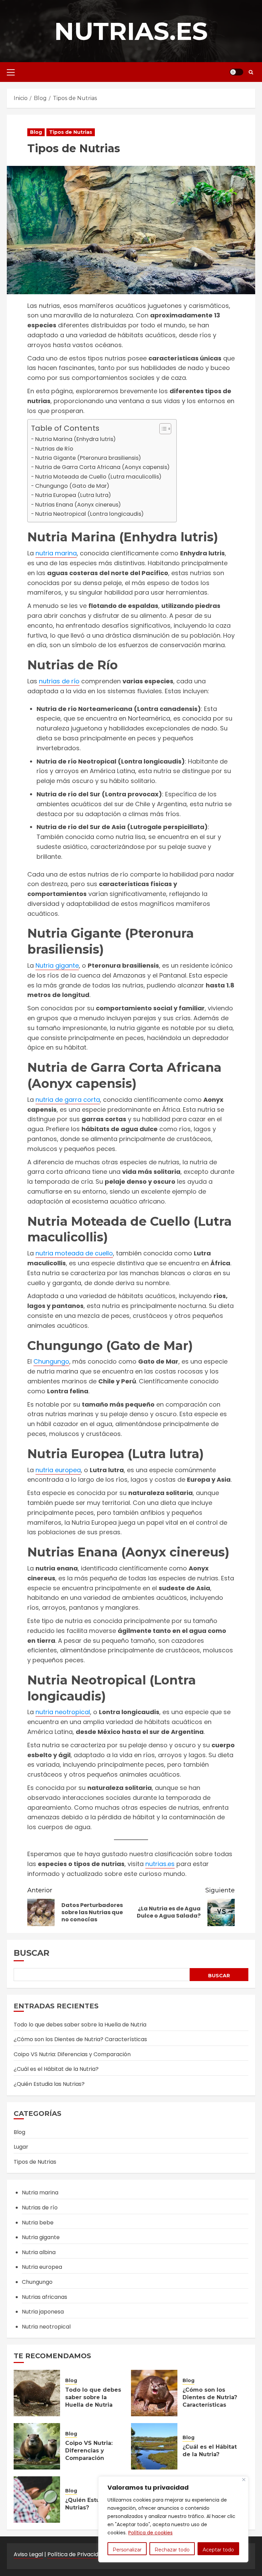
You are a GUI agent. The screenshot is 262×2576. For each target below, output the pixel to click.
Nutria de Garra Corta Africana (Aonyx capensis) (102, 467)
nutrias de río (59, 681)
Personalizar (127, 2550)
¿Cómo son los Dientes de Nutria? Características (80, 2039)
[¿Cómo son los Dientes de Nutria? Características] (154, 2393)
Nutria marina (40, 2193)
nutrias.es (160, 1864)
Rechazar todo (172, 2550)
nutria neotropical (63, 1712)
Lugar (21, 2147)
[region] (173, 2519)
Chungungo (51, 1361)
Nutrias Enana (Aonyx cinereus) (78, 505)
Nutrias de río (40, 2208)
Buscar (32, 1953)
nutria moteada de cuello (74, 1253)
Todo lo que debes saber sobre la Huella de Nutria (80, 2025)
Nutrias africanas (45, 2297)
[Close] (244, 2480)
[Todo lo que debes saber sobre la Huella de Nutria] (37, 2393)
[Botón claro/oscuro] (236, 72)
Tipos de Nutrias (71, 132)
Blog (36, 132)
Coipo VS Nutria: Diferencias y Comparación (72, 2054)
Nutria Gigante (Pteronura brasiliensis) (88, 458)
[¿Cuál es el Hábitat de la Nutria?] (154, 2446)
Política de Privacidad (76, 2554)
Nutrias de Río (54, 449)
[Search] (251, 72)
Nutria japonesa (43, 2312)
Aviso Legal (28, 2554)
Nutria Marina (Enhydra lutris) (75, 439)
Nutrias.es (131, 31)
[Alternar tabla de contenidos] (162, 429)
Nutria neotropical (46, 2327)
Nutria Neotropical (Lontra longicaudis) (89, 514)
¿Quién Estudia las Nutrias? (49, 2084)
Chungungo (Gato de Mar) (72, 486)
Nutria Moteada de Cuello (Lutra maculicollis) (98, 477)
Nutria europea (42, 2267)
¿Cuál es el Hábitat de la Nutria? (56, 2069)
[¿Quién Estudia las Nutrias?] (37, 2500)
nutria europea (58, 1470)
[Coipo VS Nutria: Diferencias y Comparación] (37, 2446)
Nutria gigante (57, 965)
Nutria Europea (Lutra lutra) (73, 495)
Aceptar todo (218, 2550)
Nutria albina (39, 2252)
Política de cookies (150, 2533)
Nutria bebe (38, 2223)
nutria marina (56, 553)
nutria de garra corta (68, 1100)
